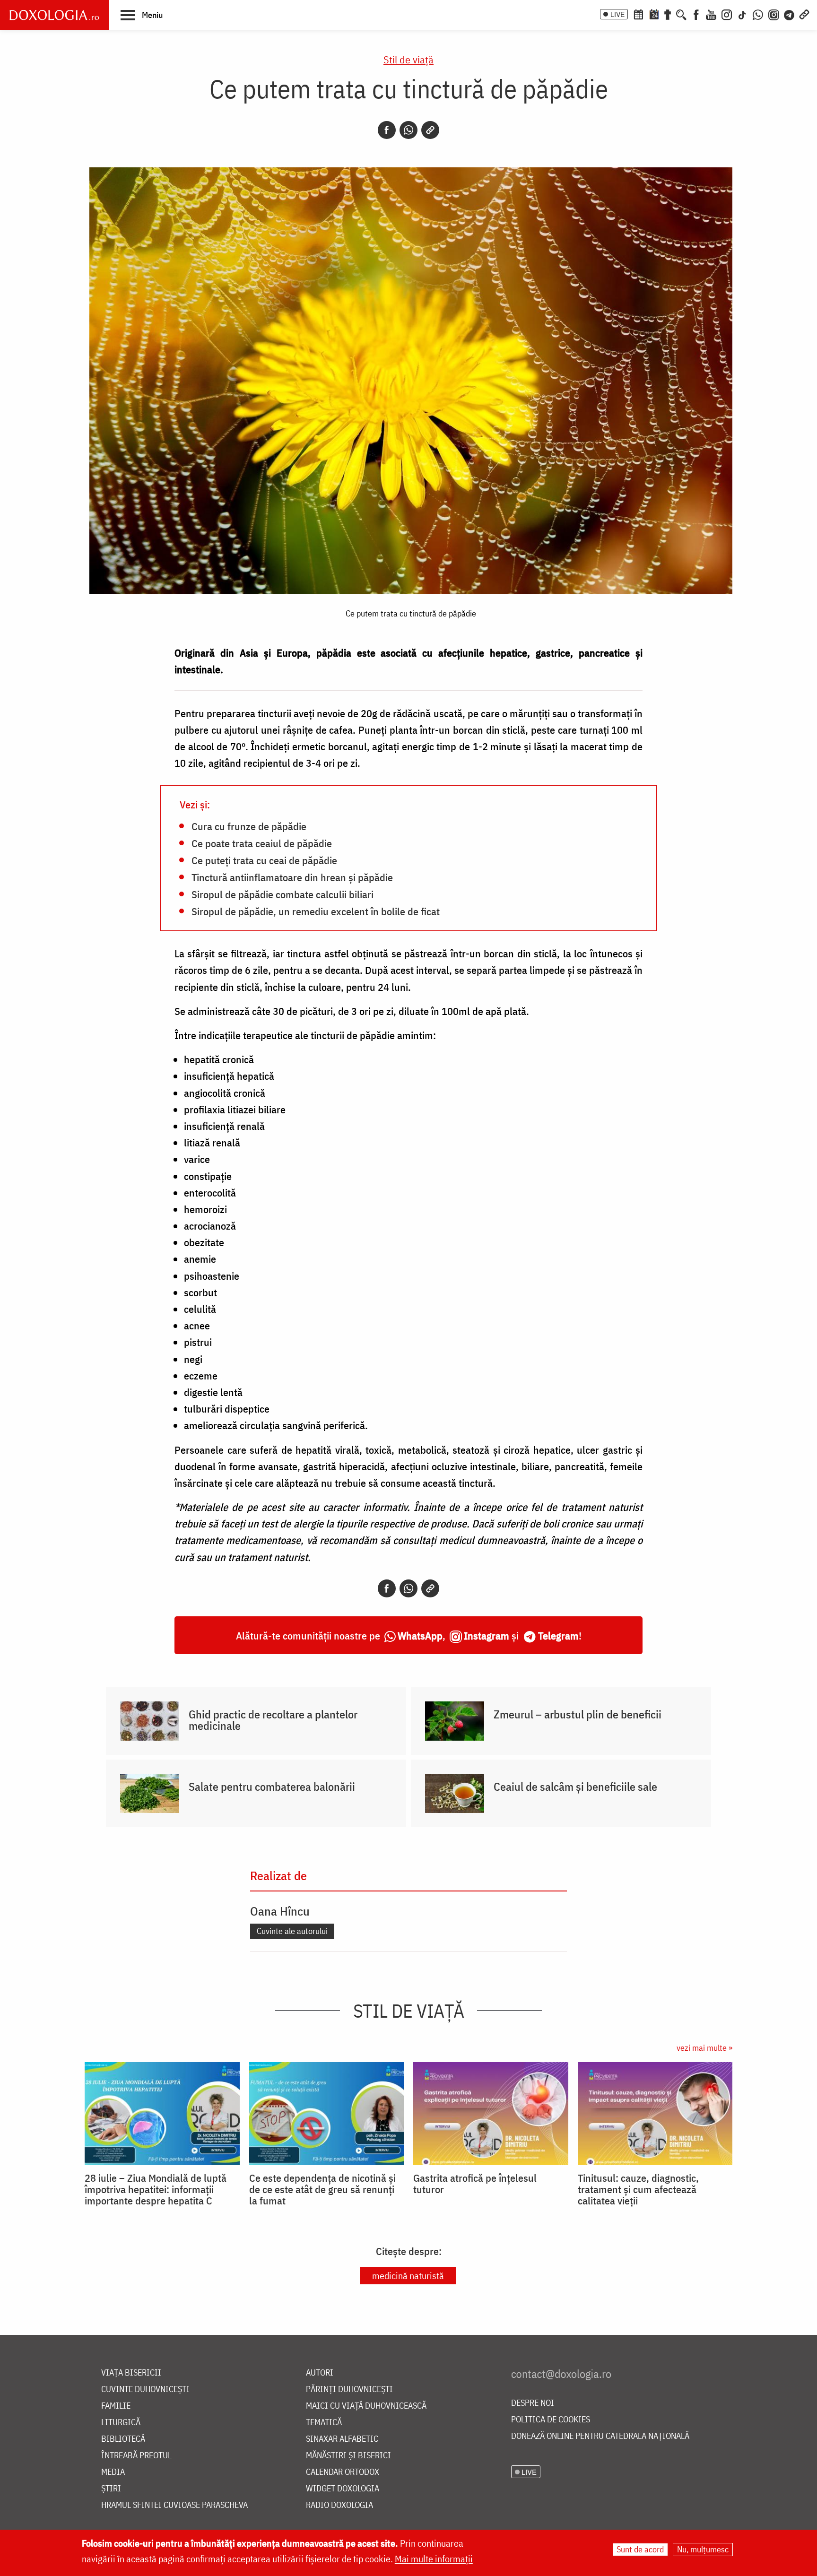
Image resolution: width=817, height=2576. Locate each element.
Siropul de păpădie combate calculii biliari (282, 894)
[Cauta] (681, 14)
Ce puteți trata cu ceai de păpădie (264, 860)
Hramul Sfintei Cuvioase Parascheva (174, 2505)
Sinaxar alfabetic (342, 2439)
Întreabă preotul (136, 2456)
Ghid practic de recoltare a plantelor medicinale (273, 1720)
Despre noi (533, 2403)
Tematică (324, 2423)
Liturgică (121, 2423)
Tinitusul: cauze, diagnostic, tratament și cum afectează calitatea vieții (638, 2189)
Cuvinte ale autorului (292, 1931)
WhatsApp (420, 1635)
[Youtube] (711, 14)
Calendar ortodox (343, 2472)
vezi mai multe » (704, 2048)
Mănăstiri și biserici (348, 2456)
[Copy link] (430, 130)
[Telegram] (790, 14)
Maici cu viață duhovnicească (366, 2406)
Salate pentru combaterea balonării (272, 1787)
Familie (116, 2406)
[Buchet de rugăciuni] (668, 14)
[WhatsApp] (758, 14)
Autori (320, 2373)
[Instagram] (727, 14)
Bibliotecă (123, 2439)
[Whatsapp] (408, 130)
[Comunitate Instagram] (774, 14)
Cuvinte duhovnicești (145, 2390)
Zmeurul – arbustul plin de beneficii (578, 1714)
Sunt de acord (640, 2549)
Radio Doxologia (339, 2505)
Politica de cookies (551, 2420)
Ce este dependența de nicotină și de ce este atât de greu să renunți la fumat (322, 2189)
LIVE (617, 14)
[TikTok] (742, 14)
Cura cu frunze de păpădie (249, 826)
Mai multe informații (434, 2559)
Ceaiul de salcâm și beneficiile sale (575, 1787)
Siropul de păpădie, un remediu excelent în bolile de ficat (316, 911)
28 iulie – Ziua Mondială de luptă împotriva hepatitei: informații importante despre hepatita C (156, 2189)
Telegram (558, 1635)
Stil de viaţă (408, 59)
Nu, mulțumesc (703, 2549)
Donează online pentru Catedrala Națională (600, 2436)
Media (113, 2472)
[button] (142, 15)
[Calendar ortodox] (638, 14)
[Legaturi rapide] (804, 14)
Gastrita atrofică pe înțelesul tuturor (475, 2184)
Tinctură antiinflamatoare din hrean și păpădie (292, 877)
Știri (111, 2489)
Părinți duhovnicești (349, 2390)
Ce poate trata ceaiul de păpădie (262, 843)
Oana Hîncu (280, 1911)
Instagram (487, 1635)
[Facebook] (696, 14)
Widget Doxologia (343, 2489)
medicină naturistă (408, 2276)
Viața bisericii (131, 2373)
